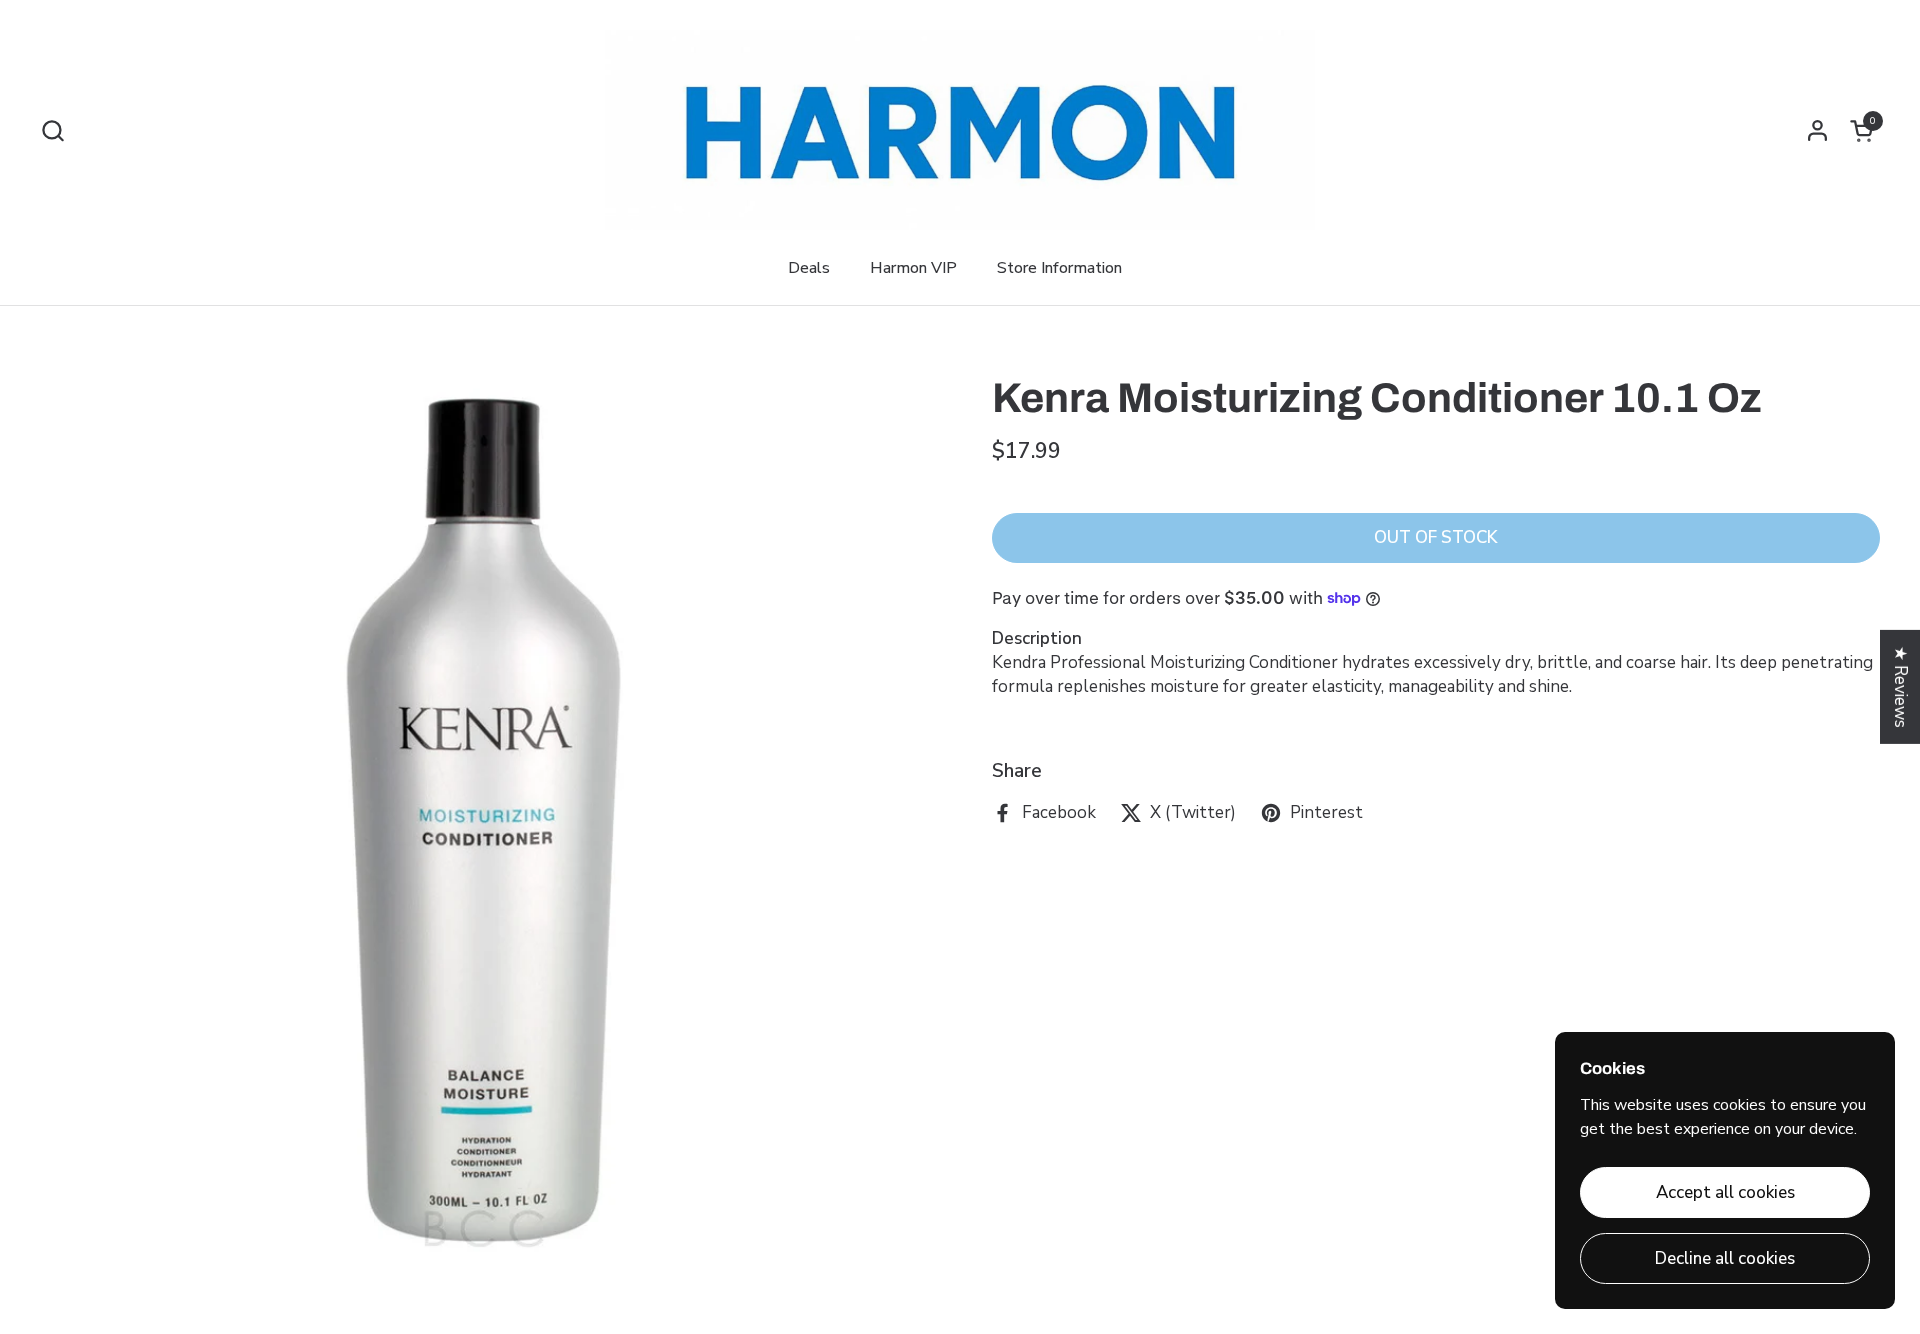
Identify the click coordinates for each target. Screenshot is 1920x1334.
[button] (52, 130)
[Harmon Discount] (959, 130)
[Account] (1817, 130)
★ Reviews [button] (1900, 687)
